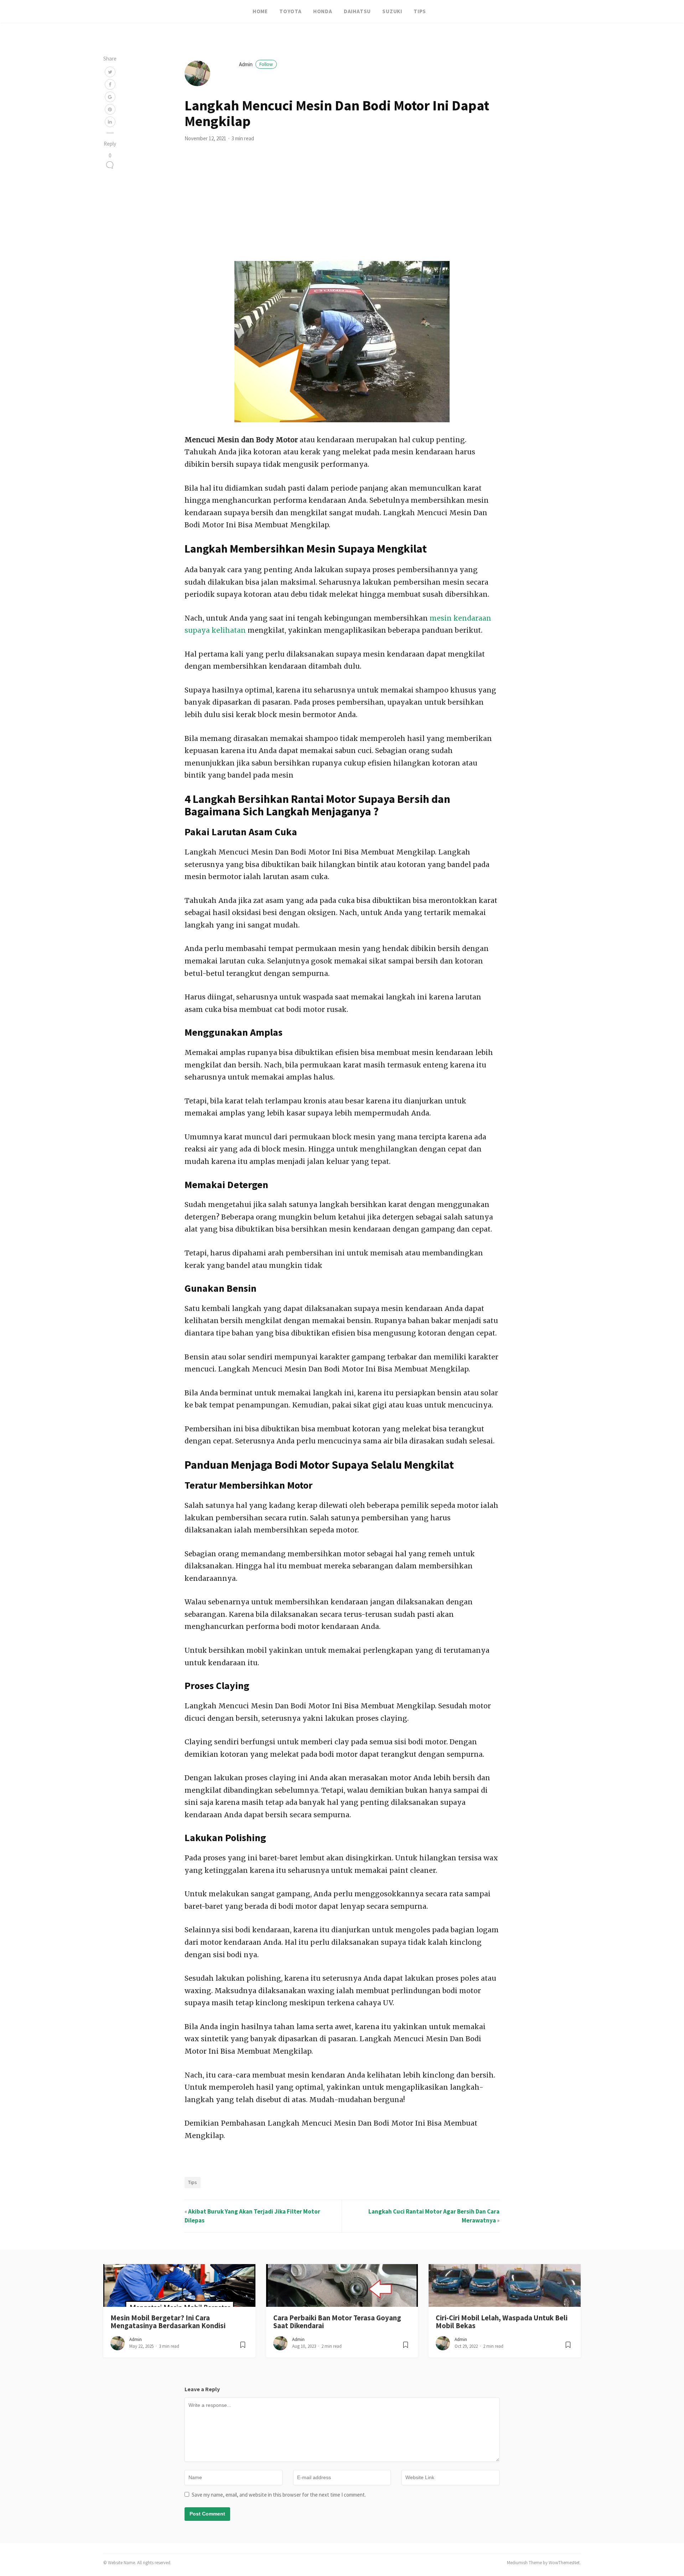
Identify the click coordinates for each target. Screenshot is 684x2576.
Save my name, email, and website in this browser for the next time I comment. (279, 2495)
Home (260, 11)
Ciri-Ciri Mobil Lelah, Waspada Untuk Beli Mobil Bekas (502, 2322)
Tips (420, 11)
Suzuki (392, 11)
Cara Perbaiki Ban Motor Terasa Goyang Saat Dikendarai (337, 2322)
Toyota (291, 11)
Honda (323, 11)
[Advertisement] (342, 208)
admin (256, 64)
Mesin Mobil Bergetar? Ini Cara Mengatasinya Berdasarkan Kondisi (168, 2322)
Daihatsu (357, 11)
